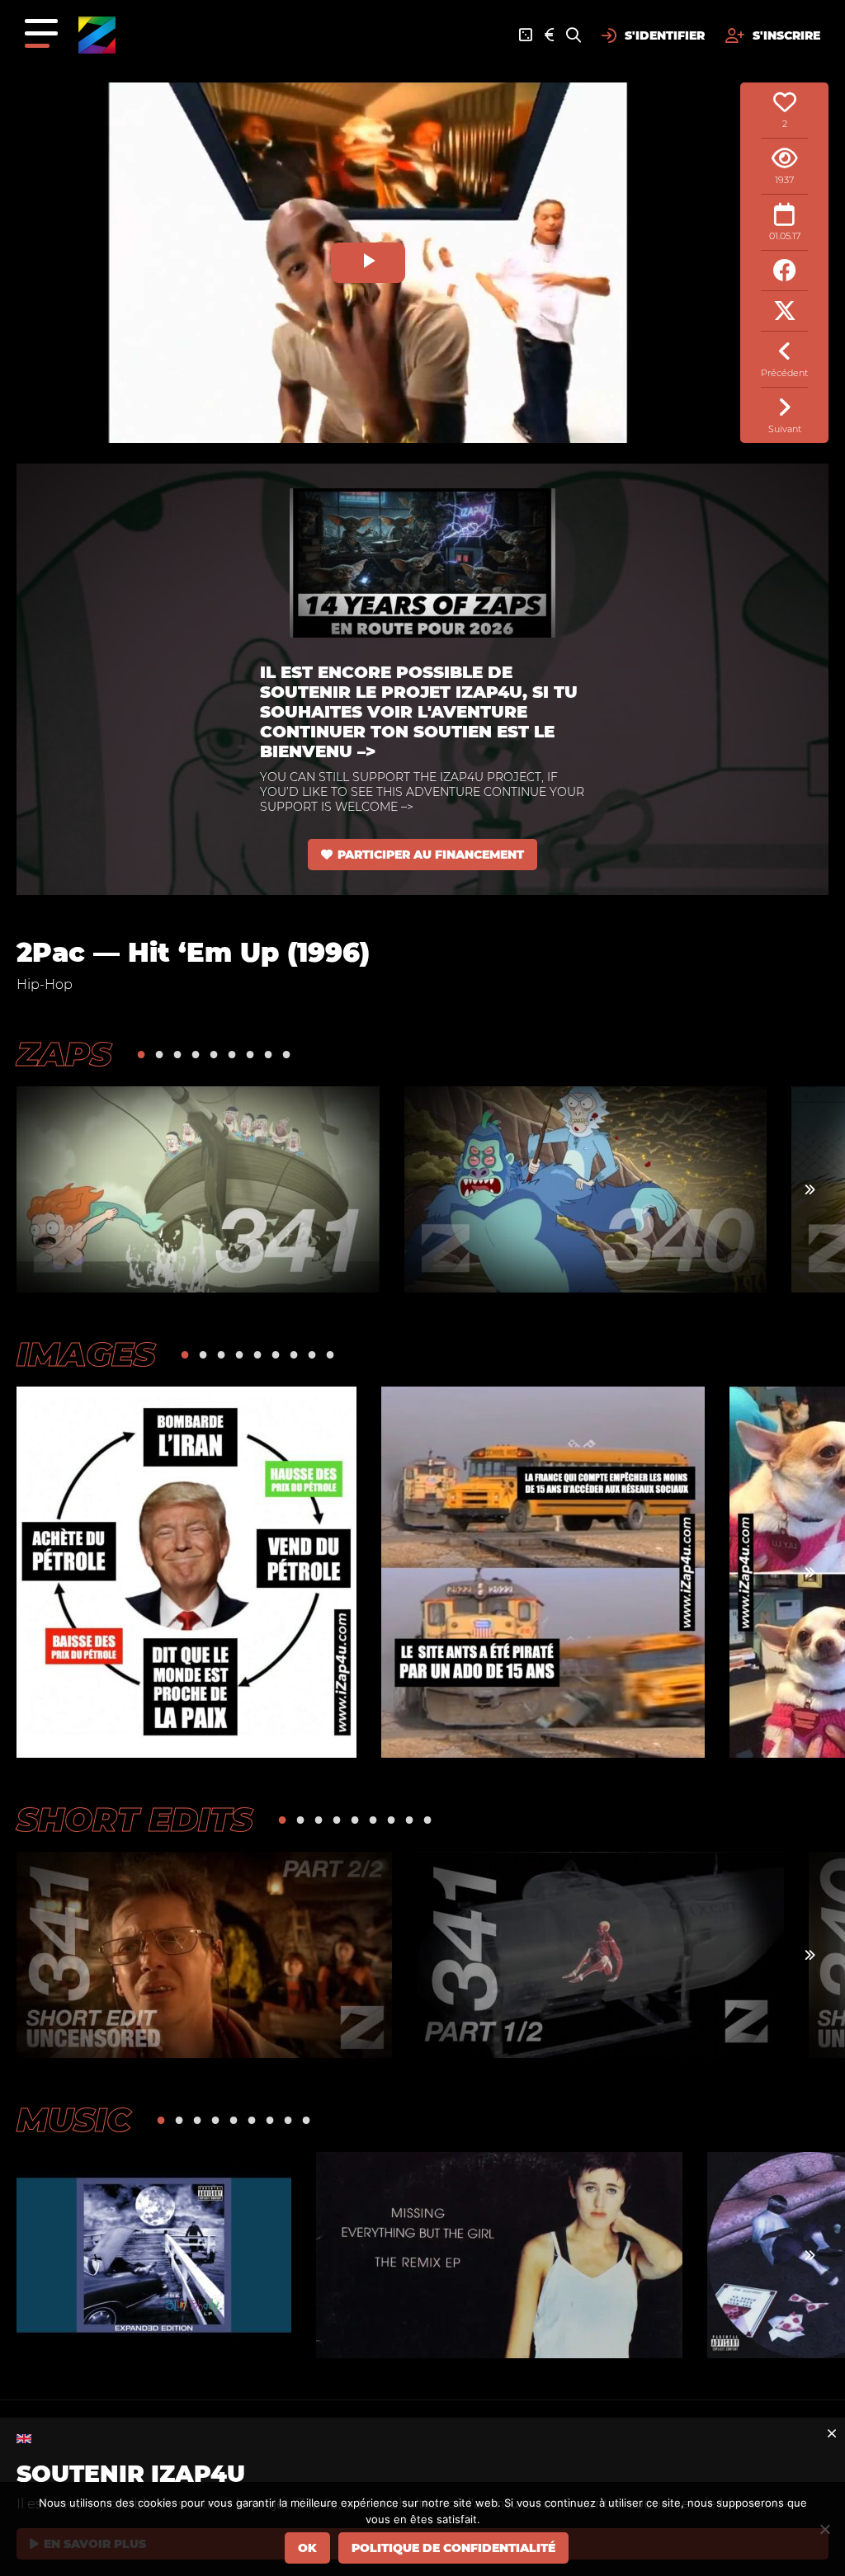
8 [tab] (268, 1054)
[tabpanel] (198, 1189)
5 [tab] (214, 1054)
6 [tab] (232, 1054)
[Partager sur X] (784, 311)
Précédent (784, 373)
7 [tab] (250, 1054)
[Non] (824, 2529)
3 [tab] (177, 1054)
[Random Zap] (526, 35)
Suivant (785, 429)
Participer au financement (431, 855)
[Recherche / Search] (574, 35)
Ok (307, 2548)
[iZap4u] (97, 35)
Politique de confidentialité (453, 2548)
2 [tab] (159, 1054)
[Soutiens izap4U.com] (549, 35)
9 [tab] (286, 1054)
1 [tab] (141, 1054)
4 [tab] (196, 1054)
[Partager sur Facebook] (784, 271)
